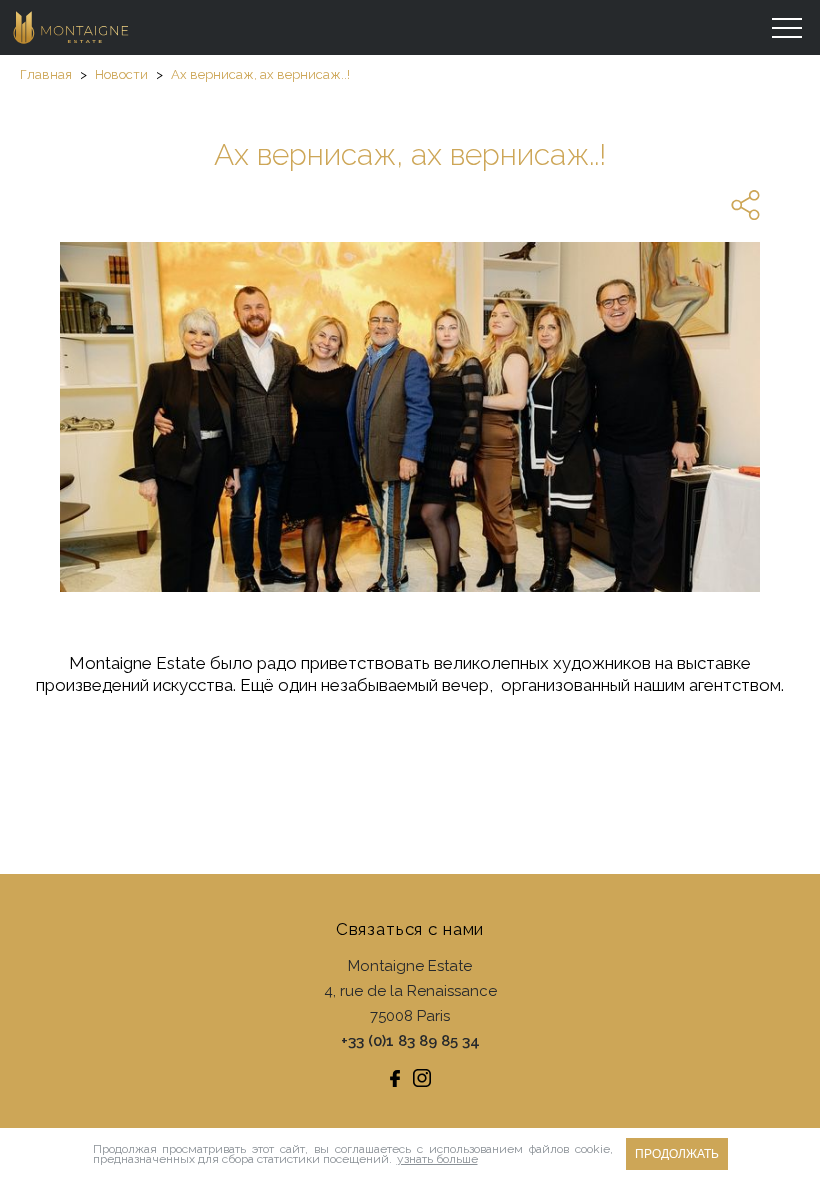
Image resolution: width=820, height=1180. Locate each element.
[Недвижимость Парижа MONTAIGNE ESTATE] (72, 27)
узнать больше (437, 1159)
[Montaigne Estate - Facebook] (395, 1078)
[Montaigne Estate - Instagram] (422, 1078)
